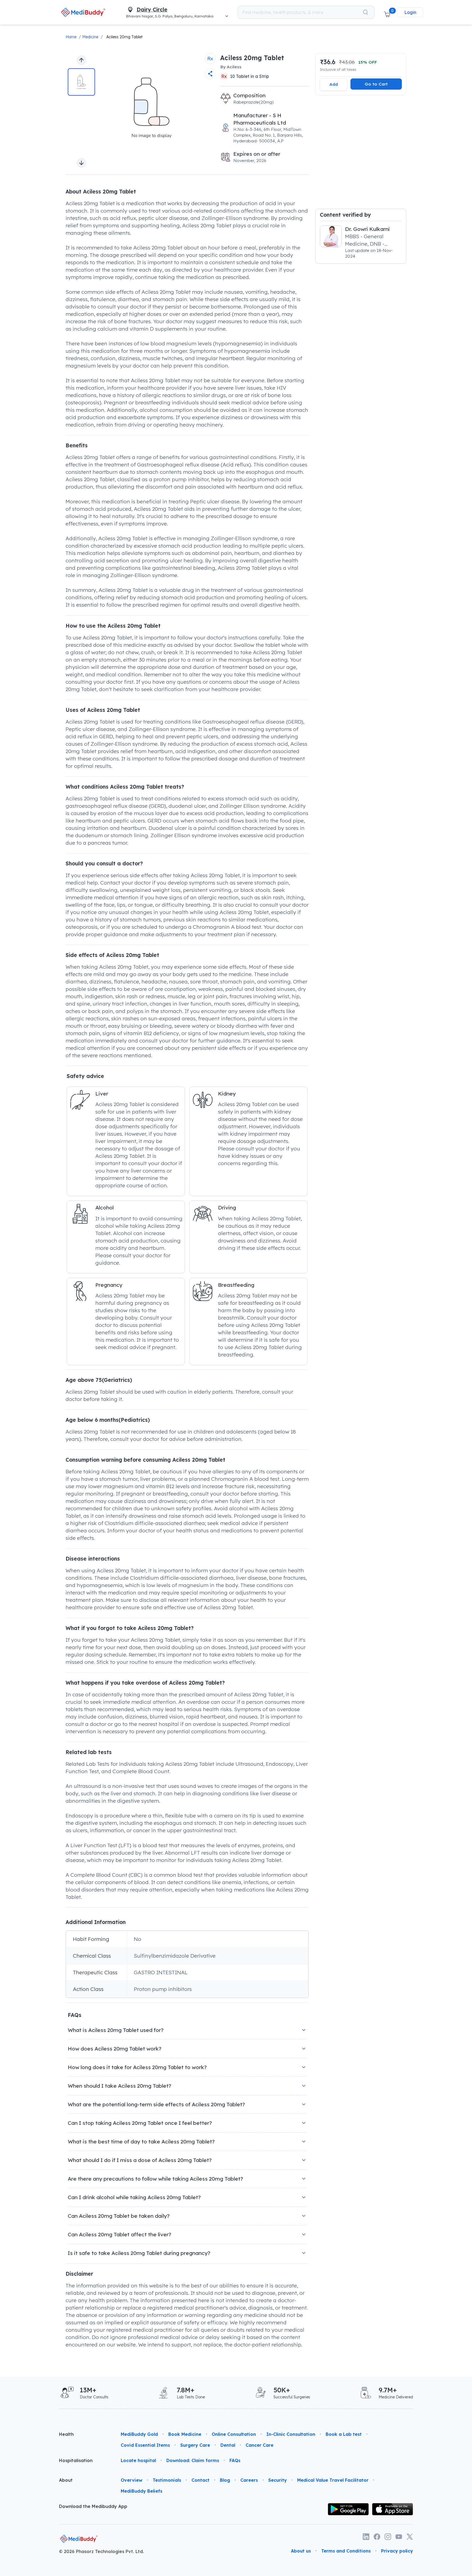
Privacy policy (397, 2551)
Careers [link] (249, 2480)
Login (410, 12)
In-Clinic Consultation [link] (291, 2434)
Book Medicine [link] (185, 2434)
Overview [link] (132, 2480)
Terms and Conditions (346, 2551)
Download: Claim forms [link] (193, 2460)
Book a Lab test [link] (344, 2434)
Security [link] (278, 2480)
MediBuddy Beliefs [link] (141, 2491)
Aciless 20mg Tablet (124, 37)
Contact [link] (200, 2480)
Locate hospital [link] (138, 2460)
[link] (83, 12)
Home (71, 37)
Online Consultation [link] (234, 2434)
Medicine (90, 37)
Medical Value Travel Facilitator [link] (333, 2480)
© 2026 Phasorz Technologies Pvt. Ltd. (101, 2551)
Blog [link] (225, 2480)
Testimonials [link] (167, 2480)
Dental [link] (228, 2445)
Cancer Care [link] (259, 2445)
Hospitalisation (76, 2460)
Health (66, 2434)
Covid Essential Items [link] (145, 2445)
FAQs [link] (235, 2460)
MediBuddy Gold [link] (139, 2434)
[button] (387, 12)
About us (301, 2551)
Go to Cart (376, 84)
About (66, 2480)
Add (334, 84)
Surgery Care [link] (195, 2445)
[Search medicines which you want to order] (365, 12)
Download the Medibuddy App (93, 2506)
